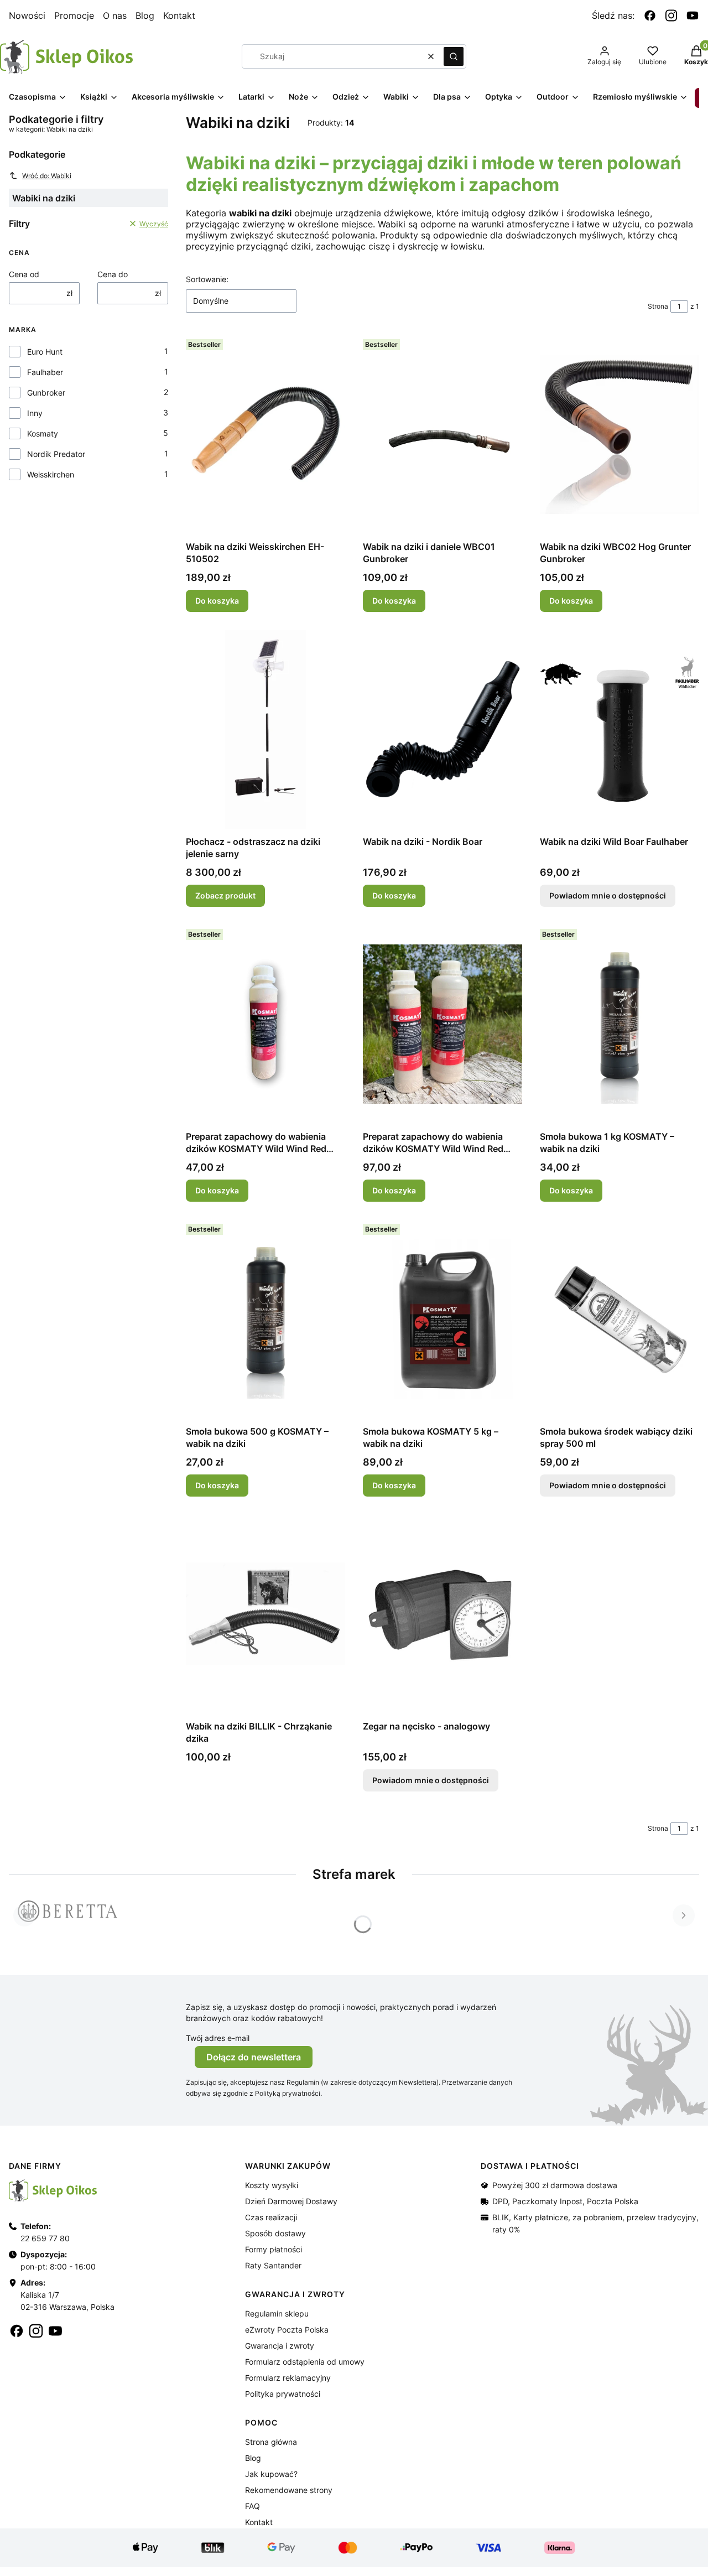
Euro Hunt (45, 352)
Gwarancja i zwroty (280, 2346)
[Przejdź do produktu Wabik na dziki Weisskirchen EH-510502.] (265, 434)
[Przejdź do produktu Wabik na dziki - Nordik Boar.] (442, 729)
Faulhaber (45, 372)
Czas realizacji (271, 2217)
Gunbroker (46, 393)
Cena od (24, 274)
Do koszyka (217, 601)
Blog (145, 15)
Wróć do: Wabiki (47, 176)
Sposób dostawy (275, 2233)
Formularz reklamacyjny (288, 2378)
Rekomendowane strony (289, 2490)
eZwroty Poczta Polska (287, 2330)
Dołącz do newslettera (254, 2057)
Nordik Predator (56, 454)
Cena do (113, 274)
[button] (454, 56)
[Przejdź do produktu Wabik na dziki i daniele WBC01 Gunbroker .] (442, 434)
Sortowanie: (207, 279)
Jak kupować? (271, 2474)
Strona (658, 306)
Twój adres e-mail (218, 2038)
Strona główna (271, 2442)
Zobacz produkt (225, 895)
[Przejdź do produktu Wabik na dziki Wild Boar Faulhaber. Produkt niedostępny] (619, 729)
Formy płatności (274, 2249)
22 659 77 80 (45, 2238)
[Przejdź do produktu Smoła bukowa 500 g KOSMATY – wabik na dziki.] (265, 1319)
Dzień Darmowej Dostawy (291, 2201)
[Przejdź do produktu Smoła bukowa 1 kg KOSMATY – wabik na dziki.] (619, 1024)
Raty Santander (273, 2265)
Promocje (74, 15)
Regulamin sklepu (277, 2313)
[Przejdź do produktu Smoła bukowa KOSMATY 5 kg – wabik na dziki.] (442, 1319)
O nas (115, 15)
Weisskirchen (51, 474)
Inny (35, 413)
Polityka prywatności (283, 2394)
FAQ (253, 2506)
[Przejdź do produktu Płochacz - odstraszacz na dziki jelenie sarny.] (265, 729)
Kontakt (179, 15)
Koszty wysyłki (272, 2185)
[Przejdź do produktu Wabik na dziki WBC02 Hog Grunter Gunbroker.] (619, 434)
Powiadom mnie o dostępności (608, 895)
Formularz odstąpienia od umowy (305, 2362)
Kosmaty (43, 433)
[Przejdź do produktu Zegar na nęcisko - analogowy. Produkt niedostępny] (442, 1614)
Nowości (27, 15)
